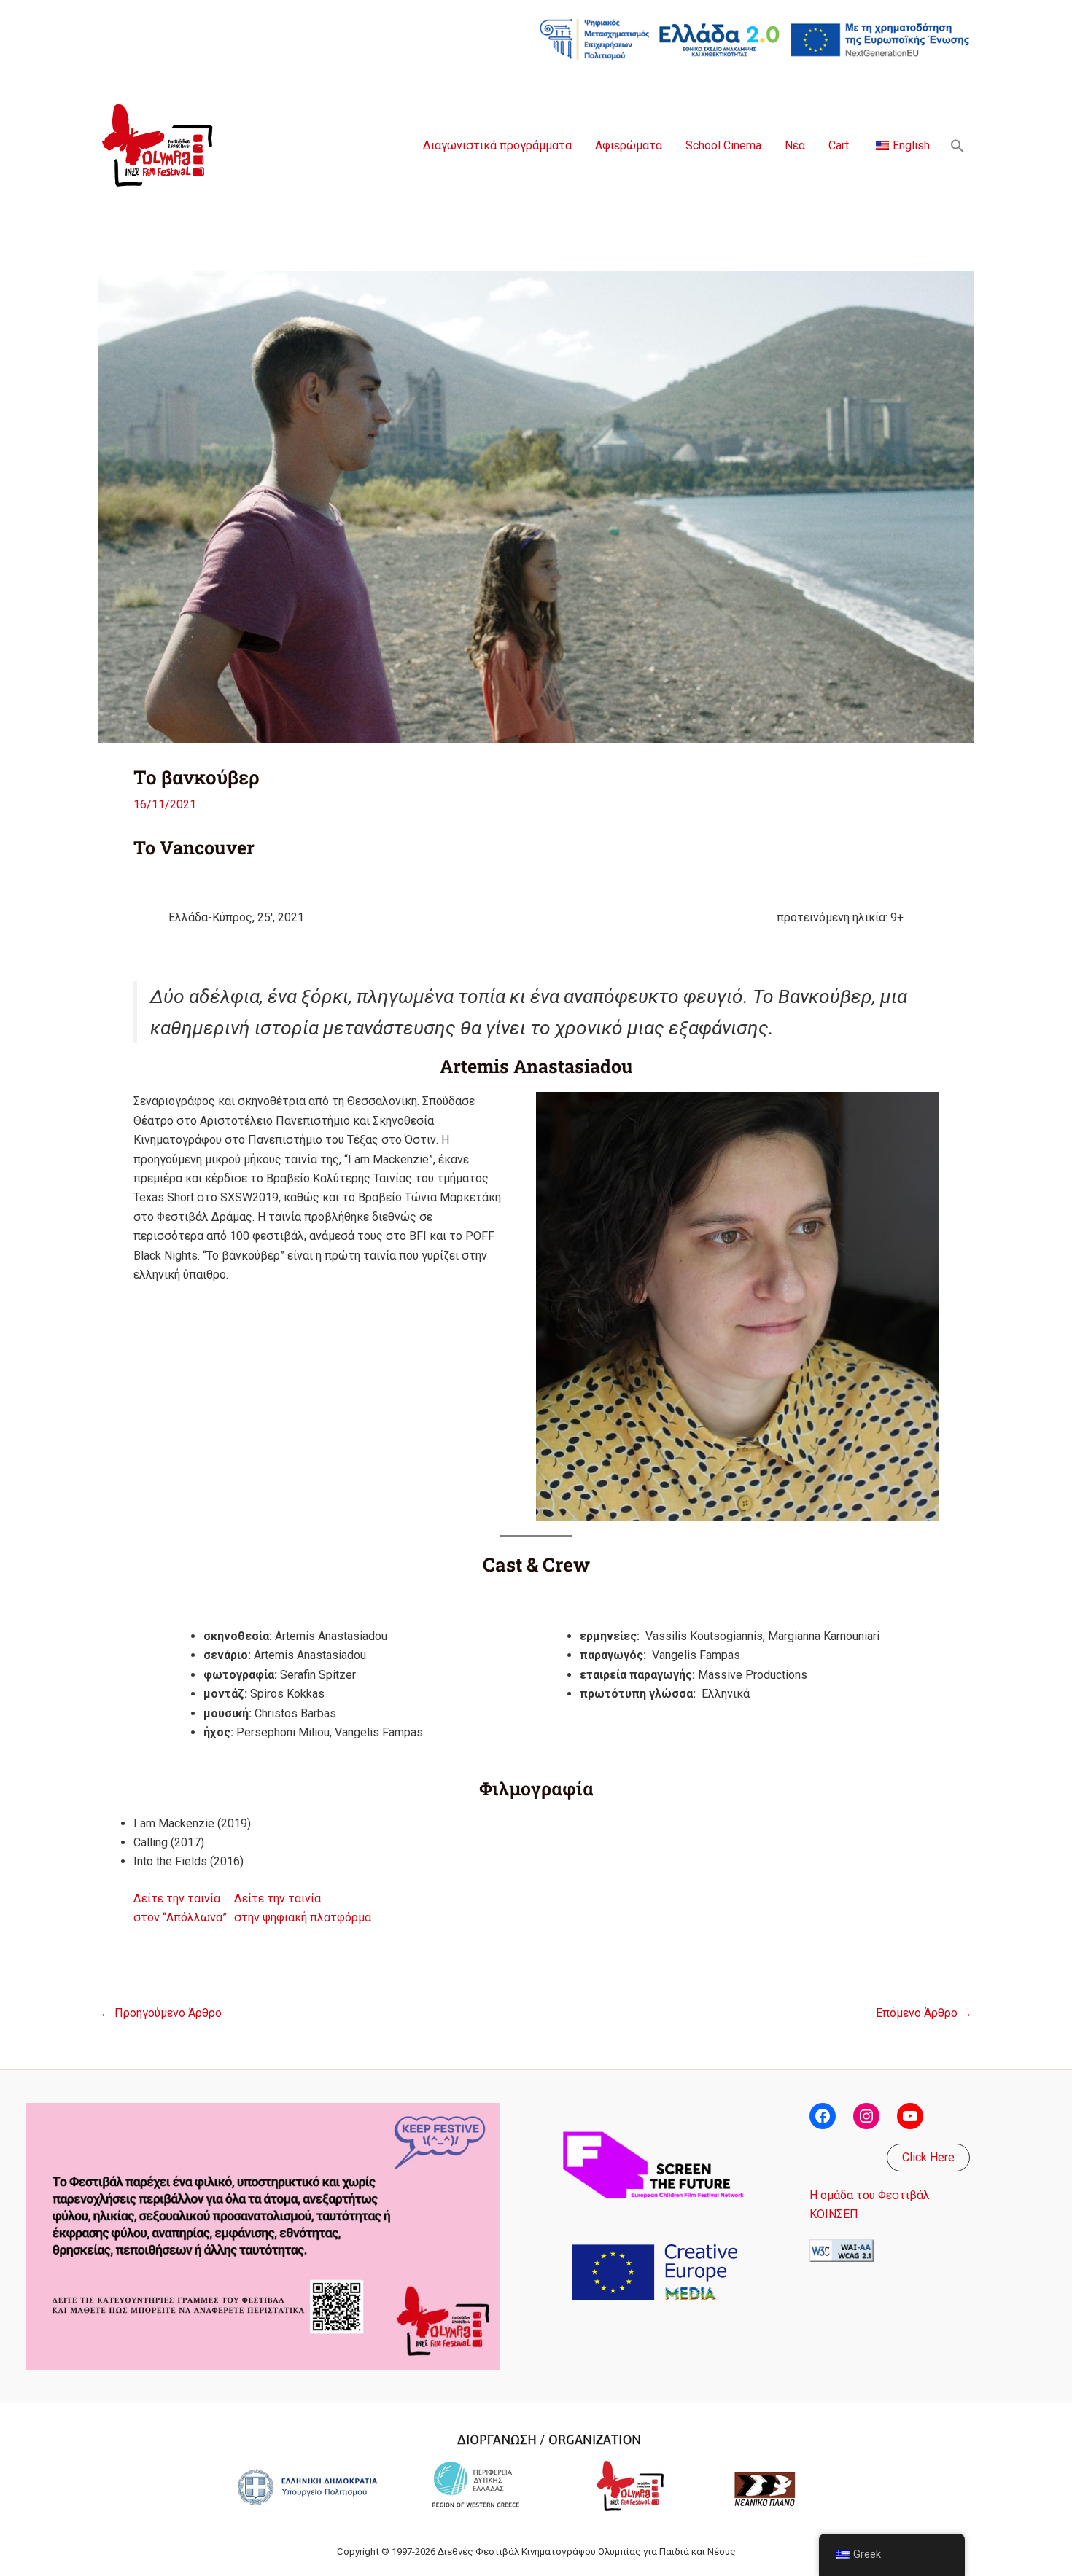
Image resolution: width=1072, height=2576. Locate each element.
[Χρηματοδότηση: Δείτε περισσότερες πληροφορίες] (755, 38)
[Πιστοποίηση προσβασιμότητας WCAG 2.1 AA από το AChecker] (842, 2250)
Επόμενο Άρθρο (924, 2013)
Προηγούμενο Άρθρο (161, 2013)
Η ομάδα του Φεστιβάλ (870, 2195)
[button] (958, 146)
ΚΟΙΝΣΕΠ (834, 2214)
